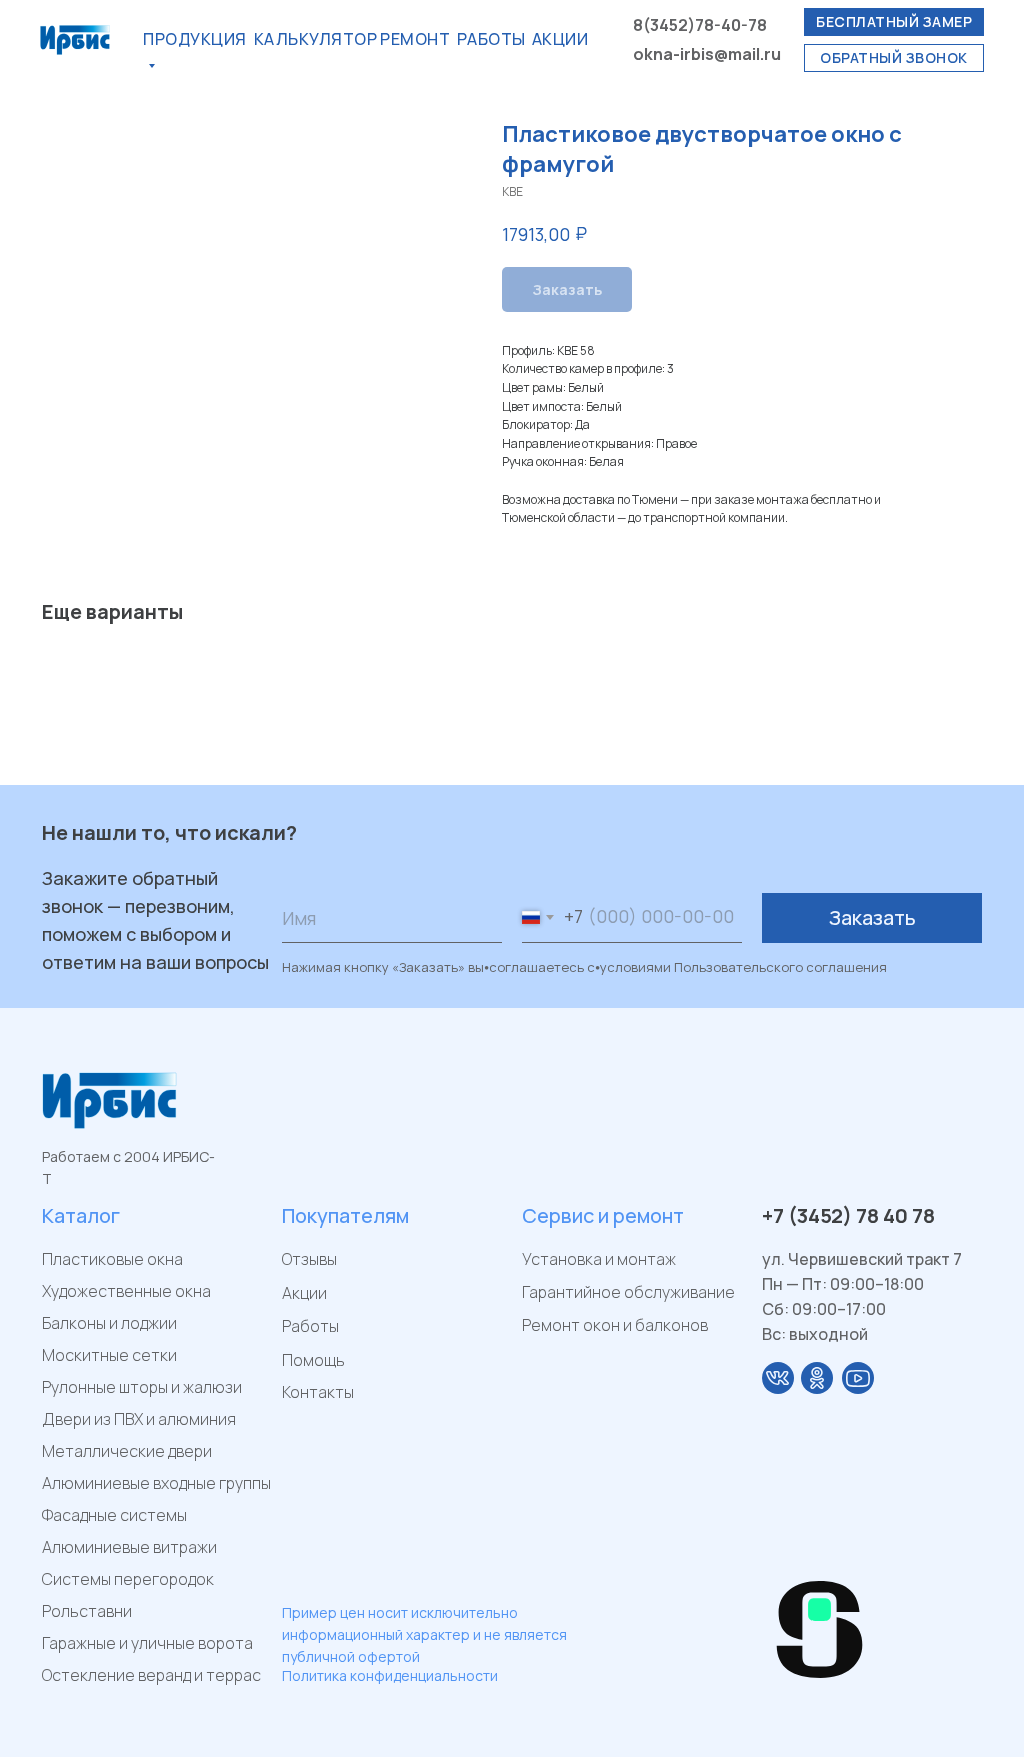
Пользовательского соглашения (780, 967)
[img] (778, 1378)
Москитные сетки (109, 1355)
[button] (894, 22)
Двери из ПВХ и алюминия (139, 1419)
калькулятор (316, 39)
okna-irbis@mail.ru (707, 54)
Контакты (318, 1392)
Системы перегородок (128, 1579)
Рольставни (87, 1611)
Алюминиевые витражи (129, 1547)
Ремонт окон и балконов (615, 1325)
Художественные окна (126, 1291)
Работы (491, 39)
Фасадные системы (114, 1515)
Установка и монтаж (599, 1259)
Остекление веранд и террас (151, 1675)
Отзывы (309, 1259)
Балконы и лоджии (109, 1323)
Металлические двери (127, 1451)
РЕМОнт (415, 39)
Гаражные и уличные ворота (147, 1643)
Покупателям (345, 1215)
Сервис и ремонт (603, 1215)
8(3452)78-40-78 (700, 25)
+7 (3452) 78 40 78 (848, 1215)
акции (560, 39)
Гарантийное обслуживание (628, 1292)
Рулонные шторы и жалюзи (142, 1387)
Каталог (81, 1215)
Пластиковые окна (112, 1259)
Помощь (313, 1360)
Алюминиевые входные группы (156, 1483)
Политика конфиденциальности (390, 1675)
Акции (304, 1293)
